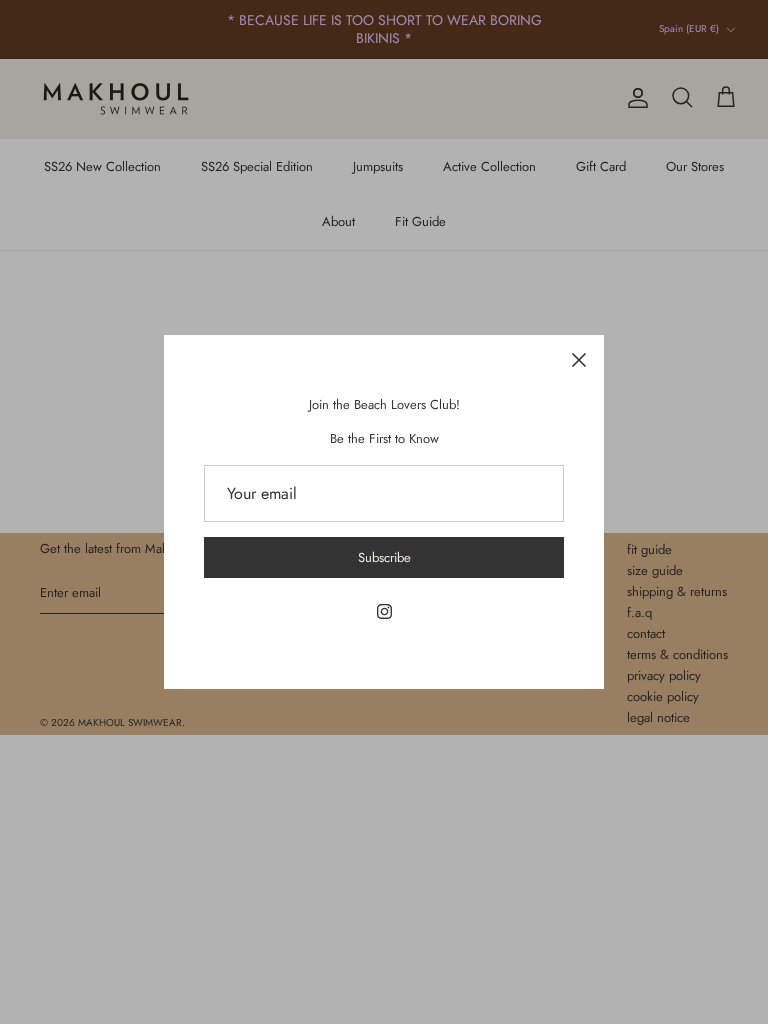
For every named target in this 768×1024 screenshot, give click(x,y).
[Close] (579, 360)
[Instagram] (384, 611)
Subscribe (384, 557)
